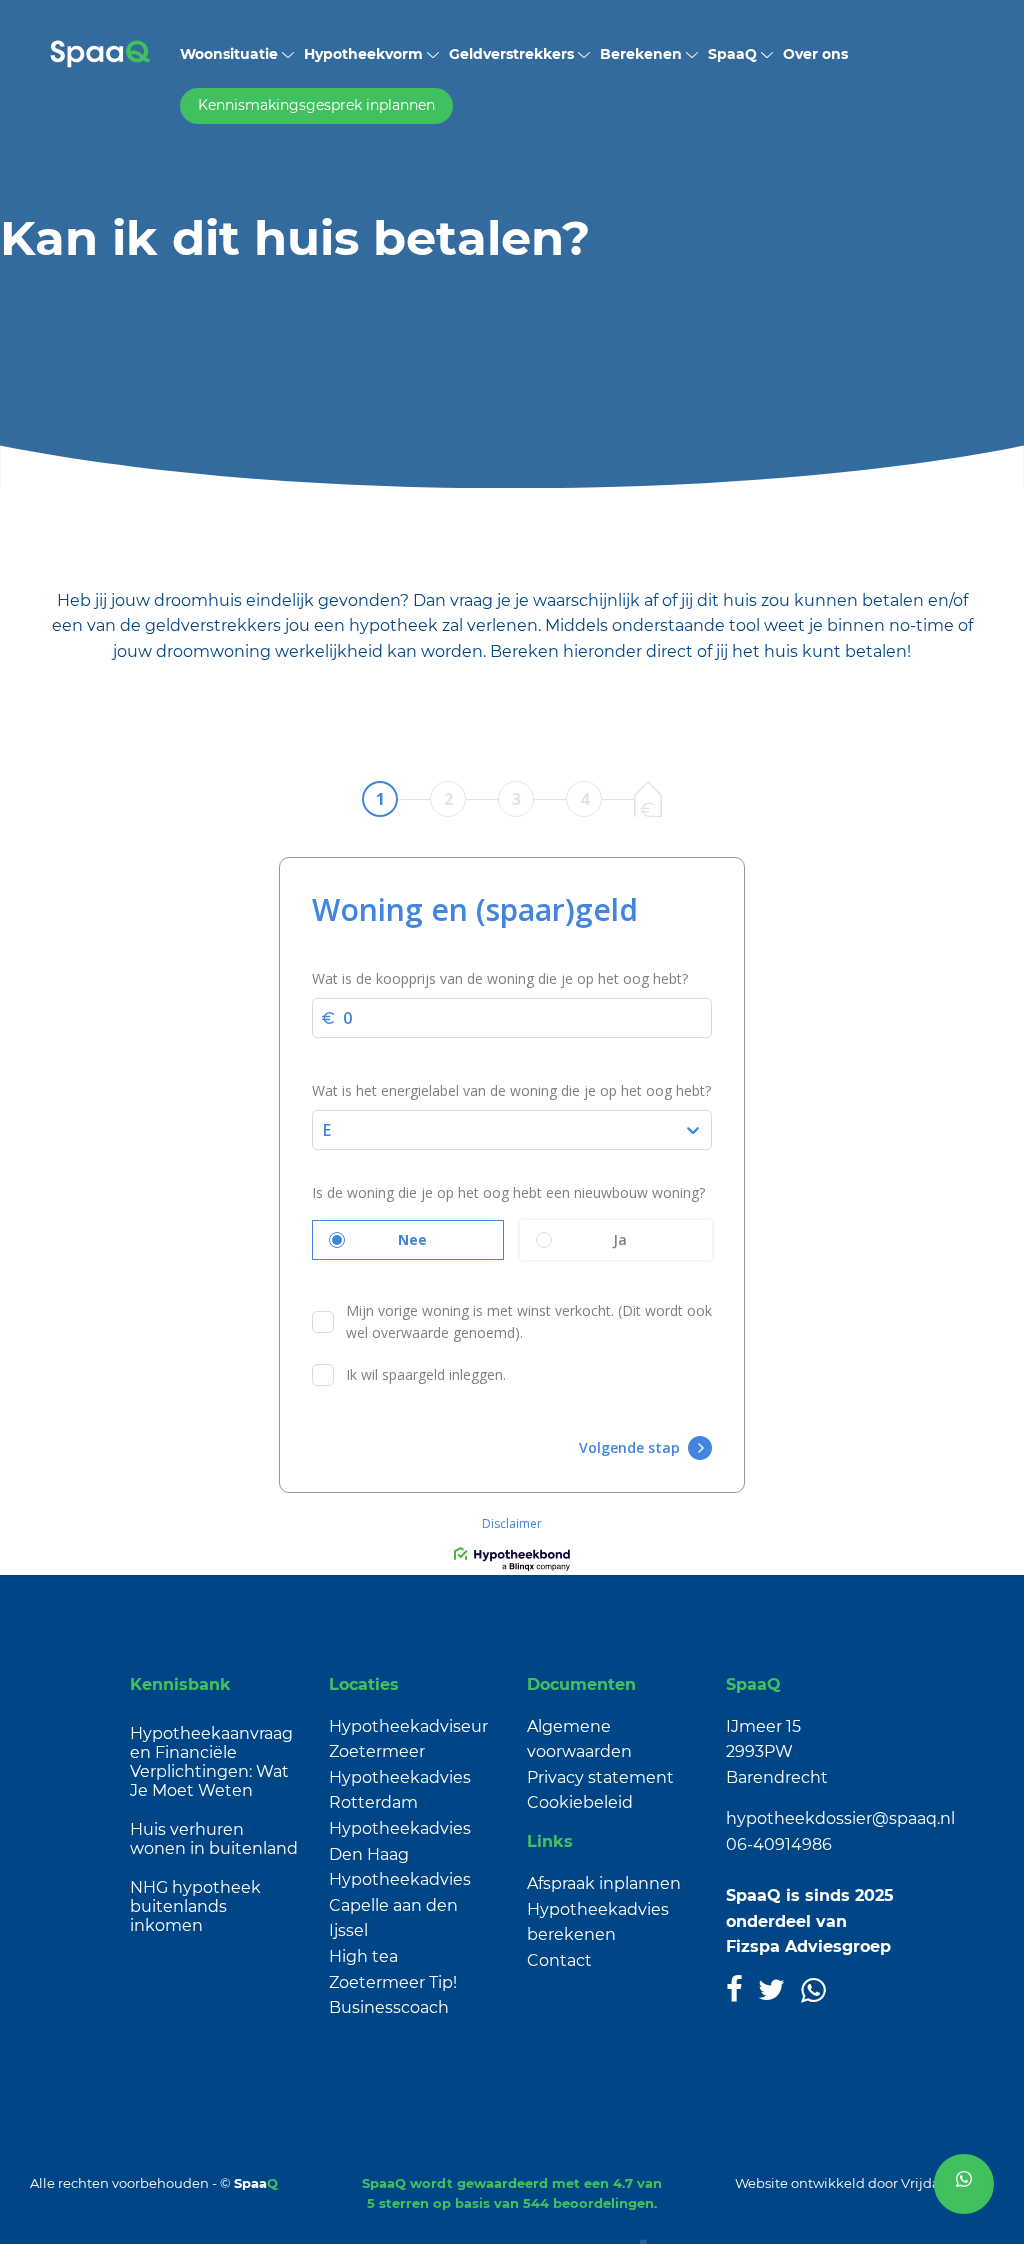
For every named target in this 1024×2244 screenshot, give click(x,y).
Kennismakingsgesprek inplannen (316, 105)
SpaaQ (734, 54)
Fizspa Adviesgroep (808, 1946)
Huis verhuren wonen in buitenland (214, 1839)
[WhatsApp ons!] (964, 2184)
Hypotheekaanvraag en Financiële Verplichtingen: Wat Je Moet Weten (211, 1762)
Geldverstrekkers (513, 54)
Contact (559, 1960)
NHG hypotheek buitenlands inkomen (195, 1906)
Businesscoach (389, 2007)
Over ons (815, 54)
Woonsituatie (231, 54)
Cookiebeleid (580, 1802)
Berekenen (643, 54)
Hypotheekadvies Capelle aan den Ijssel (400, 1905)
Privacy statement (600, 1777)
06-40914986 (779, 1844)
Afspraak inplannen (604, 1883)
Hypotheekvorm (365, 54)
